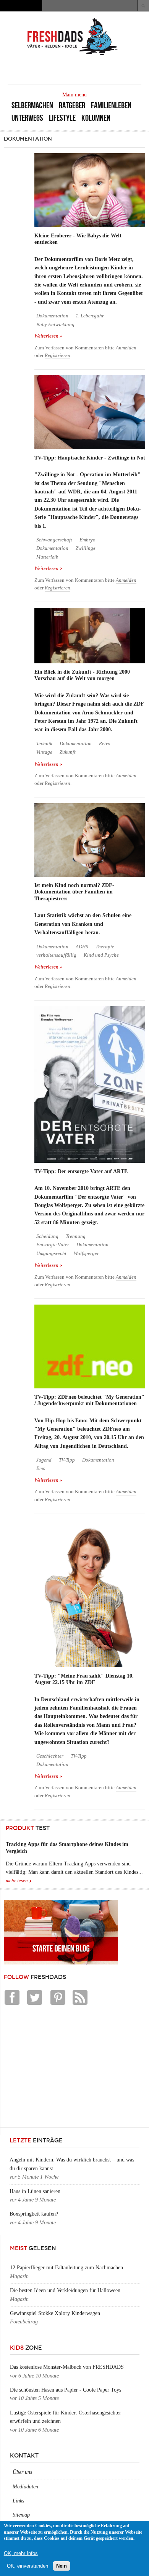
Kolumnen (96, 118)
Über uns (22, 2472)
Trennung (76, 1236)
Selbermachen (32, 105)
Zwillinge (86, 548)
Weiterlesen (48, 337)
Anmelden (126, 348)
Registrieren (57, 355)
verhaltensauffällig (56, 955)
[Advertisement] (61, 2068)
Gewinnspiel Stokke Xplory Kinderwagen (55, 2313)
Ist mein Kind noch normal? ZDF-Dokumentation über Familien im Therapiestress (74, 892)
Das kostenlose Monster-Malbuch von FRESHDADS (67, 2367)
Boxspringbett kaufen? (34, 2214)
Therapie (105, 947)
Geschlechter (50, 1756)
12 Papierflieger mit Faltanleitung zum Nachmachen (66, 2268)
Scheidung (47, 1236)
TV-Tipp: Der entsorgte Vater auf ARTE (81, 1171)
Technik (44, 744)
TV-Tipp (67, 1460)
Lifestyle (62, 118)
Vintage (44, 752)
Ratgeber (72, 105)
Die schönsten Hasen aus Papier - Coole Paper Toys (66, 2390)
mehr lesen (17, 1881)
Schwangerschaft (54, 540)
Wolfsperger (86, 1254)
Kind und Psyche (101, 955)
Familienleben (111, 105)
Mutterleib (47, 557)
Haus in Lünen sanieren (35, 2191)
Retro (105, 744)
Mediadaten (25, 2487)
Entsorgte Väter (53, 1245)
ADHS (82, 947)
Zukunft (68, 752)
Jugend (44, 1460)
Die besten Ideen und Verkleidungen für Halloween (65, 2290)
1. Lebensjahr (90, 316)
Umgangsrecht (51, 1254)
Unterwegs (27, 118)
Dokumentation (52, 316)
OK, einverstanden (28, 2566)
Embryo (87, 540)
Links (18, 2501)
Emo (41, 1468)
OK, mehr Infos (21, 2553)
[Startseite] (73, 54)
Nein (62, 2566)
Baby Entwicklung (55, 325)
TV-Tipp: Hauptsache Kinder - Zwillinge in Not (90, 458)
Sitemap (21, 2515)
